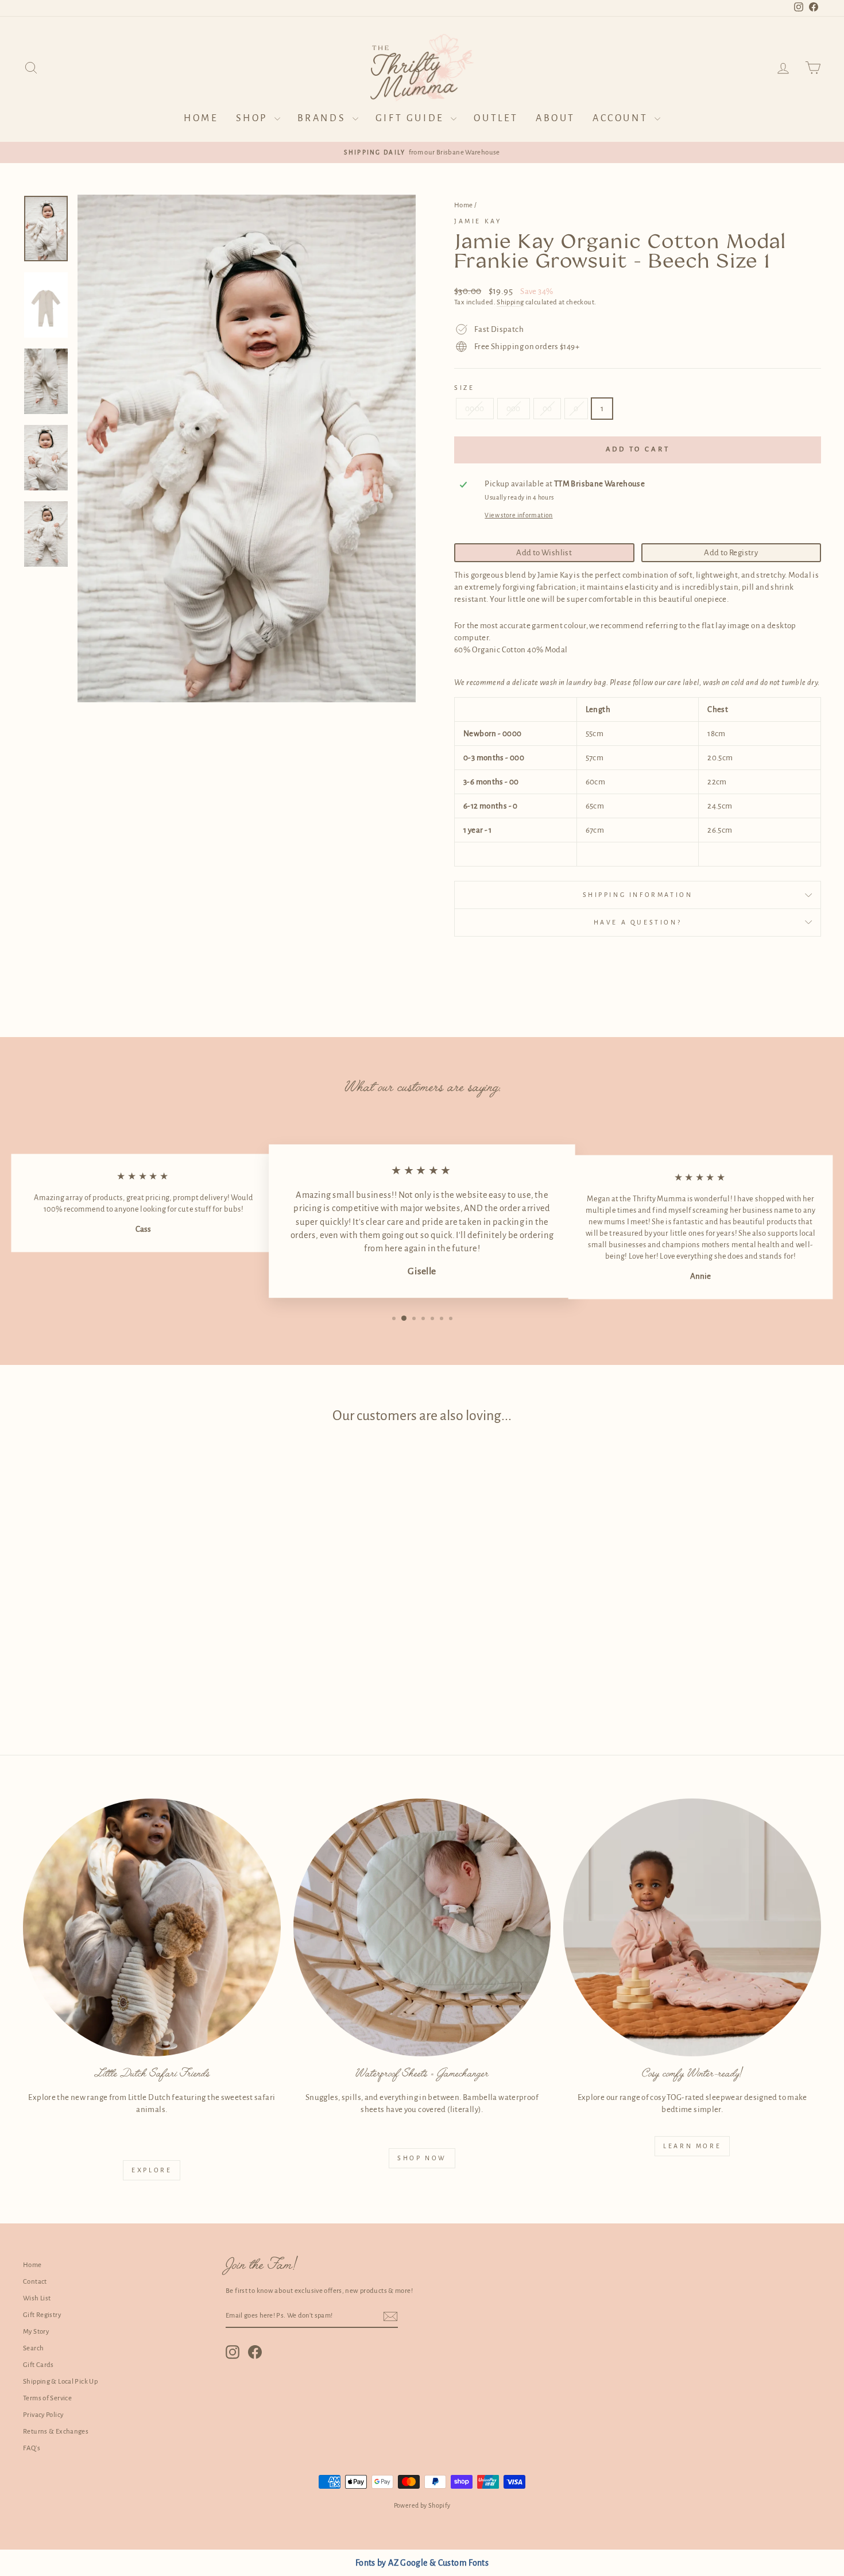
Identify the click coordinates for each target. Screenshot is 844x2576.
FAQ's (32, 2448)
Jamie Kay (478, 221)
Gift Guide (412, 118)
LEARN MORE (692, 2146)
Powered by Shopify (422, 2505)
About (555, 118)
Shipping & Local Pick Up (60, 2382)
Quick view (118, 1629)
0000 (475, 409)
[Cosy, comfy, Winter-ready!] (692, 1927)
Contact (35, 2282)
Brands (324, 118)
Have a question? (638, 922)
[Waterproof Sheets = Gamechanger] (422, 1927)
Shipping (510, 302)
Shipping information (638, 895)
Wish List (37, 2298)
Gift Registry (42, 2315)
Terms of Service (47, 2398)
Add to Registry (731, 553)
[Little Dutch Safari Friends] (152, 1927)
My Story (36, 2332)
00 (547, 409)
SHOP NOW (422, 2158)
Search (33, 2348)
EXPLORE (152, 2170)
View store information (518, 515)
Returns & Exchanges (56, 2432)
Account (622, 118)
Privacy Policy (43, 2415)
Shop (254, 118)
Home (201, 118)
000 (514, 409)
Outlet (496, 118)
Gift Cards (38, 2365)
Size (464, 388)
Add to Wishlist (544, 553)
